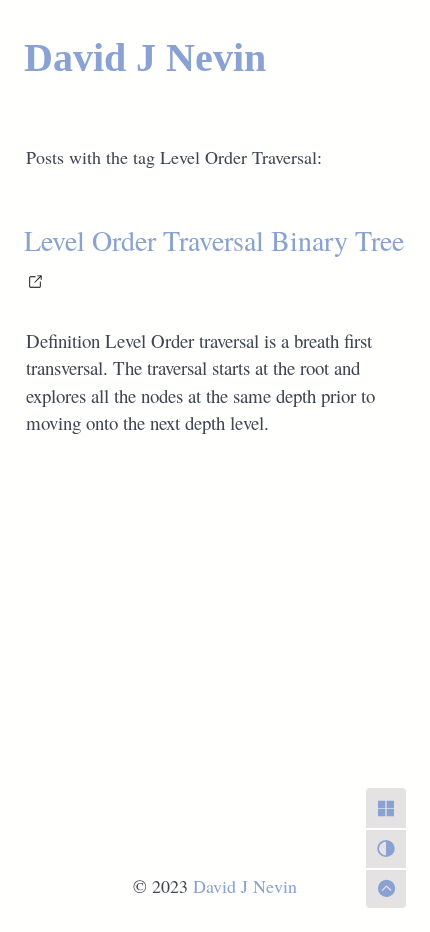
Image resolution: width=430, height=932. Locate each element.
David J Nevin (145, 57)
